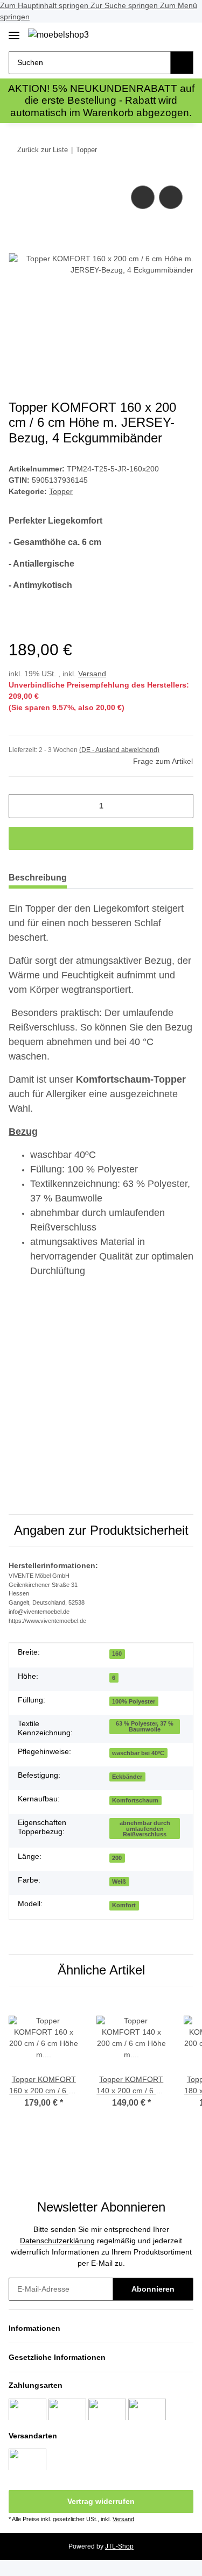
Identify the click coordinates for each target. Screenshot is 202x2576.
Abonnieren (153, 2289)
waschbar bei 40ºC (138, 1753)
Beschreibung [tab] (38, 878)
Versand (92, 674)
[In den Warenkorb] (101, 838)
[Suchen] (182, 63)
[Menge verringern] (21, 806)
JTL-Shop (119, 2546)
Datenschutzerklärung (57, 2241)
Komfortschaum (135, 1800)
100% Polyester (134, 1701)
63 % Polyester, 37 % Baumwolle (145, 1726)
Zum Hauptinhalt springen (45, 5)
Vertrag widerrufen (101, 2501)
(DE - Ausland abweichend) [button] (119, 750)
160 (117, 1654)
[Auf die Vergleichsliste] (143, 197)
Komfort (124, 1905)
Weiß (119, 1881)
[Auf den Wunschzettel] (171, 197)
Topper (61, 491)
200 (117, 1858)
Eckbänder (127, 1777)
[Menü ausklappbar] (14, 31)
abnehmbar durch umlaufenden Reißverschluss (145, 1829)
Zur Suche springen (125, 5)
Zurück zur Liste (43, 150)
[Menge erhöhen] (181, 806)
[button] (151, 34)
